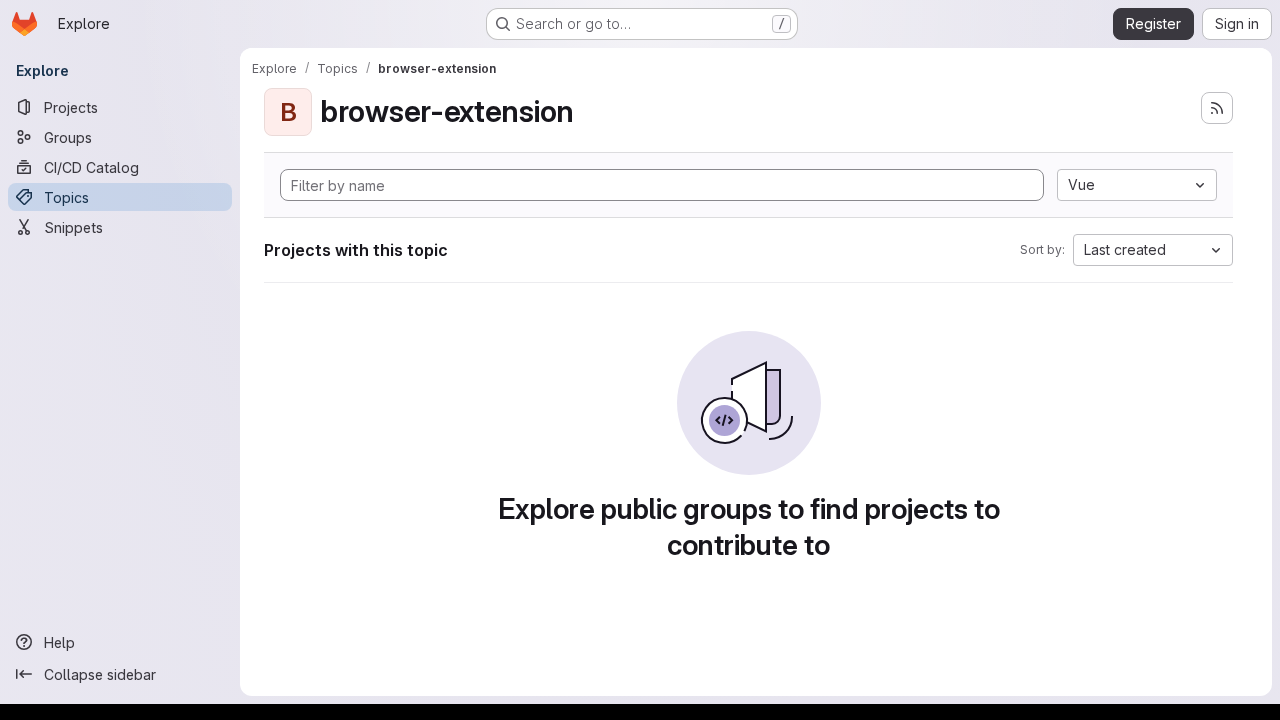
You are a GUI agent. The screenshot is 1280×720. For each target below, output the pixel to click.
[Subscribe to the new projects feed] (1217, 108)
